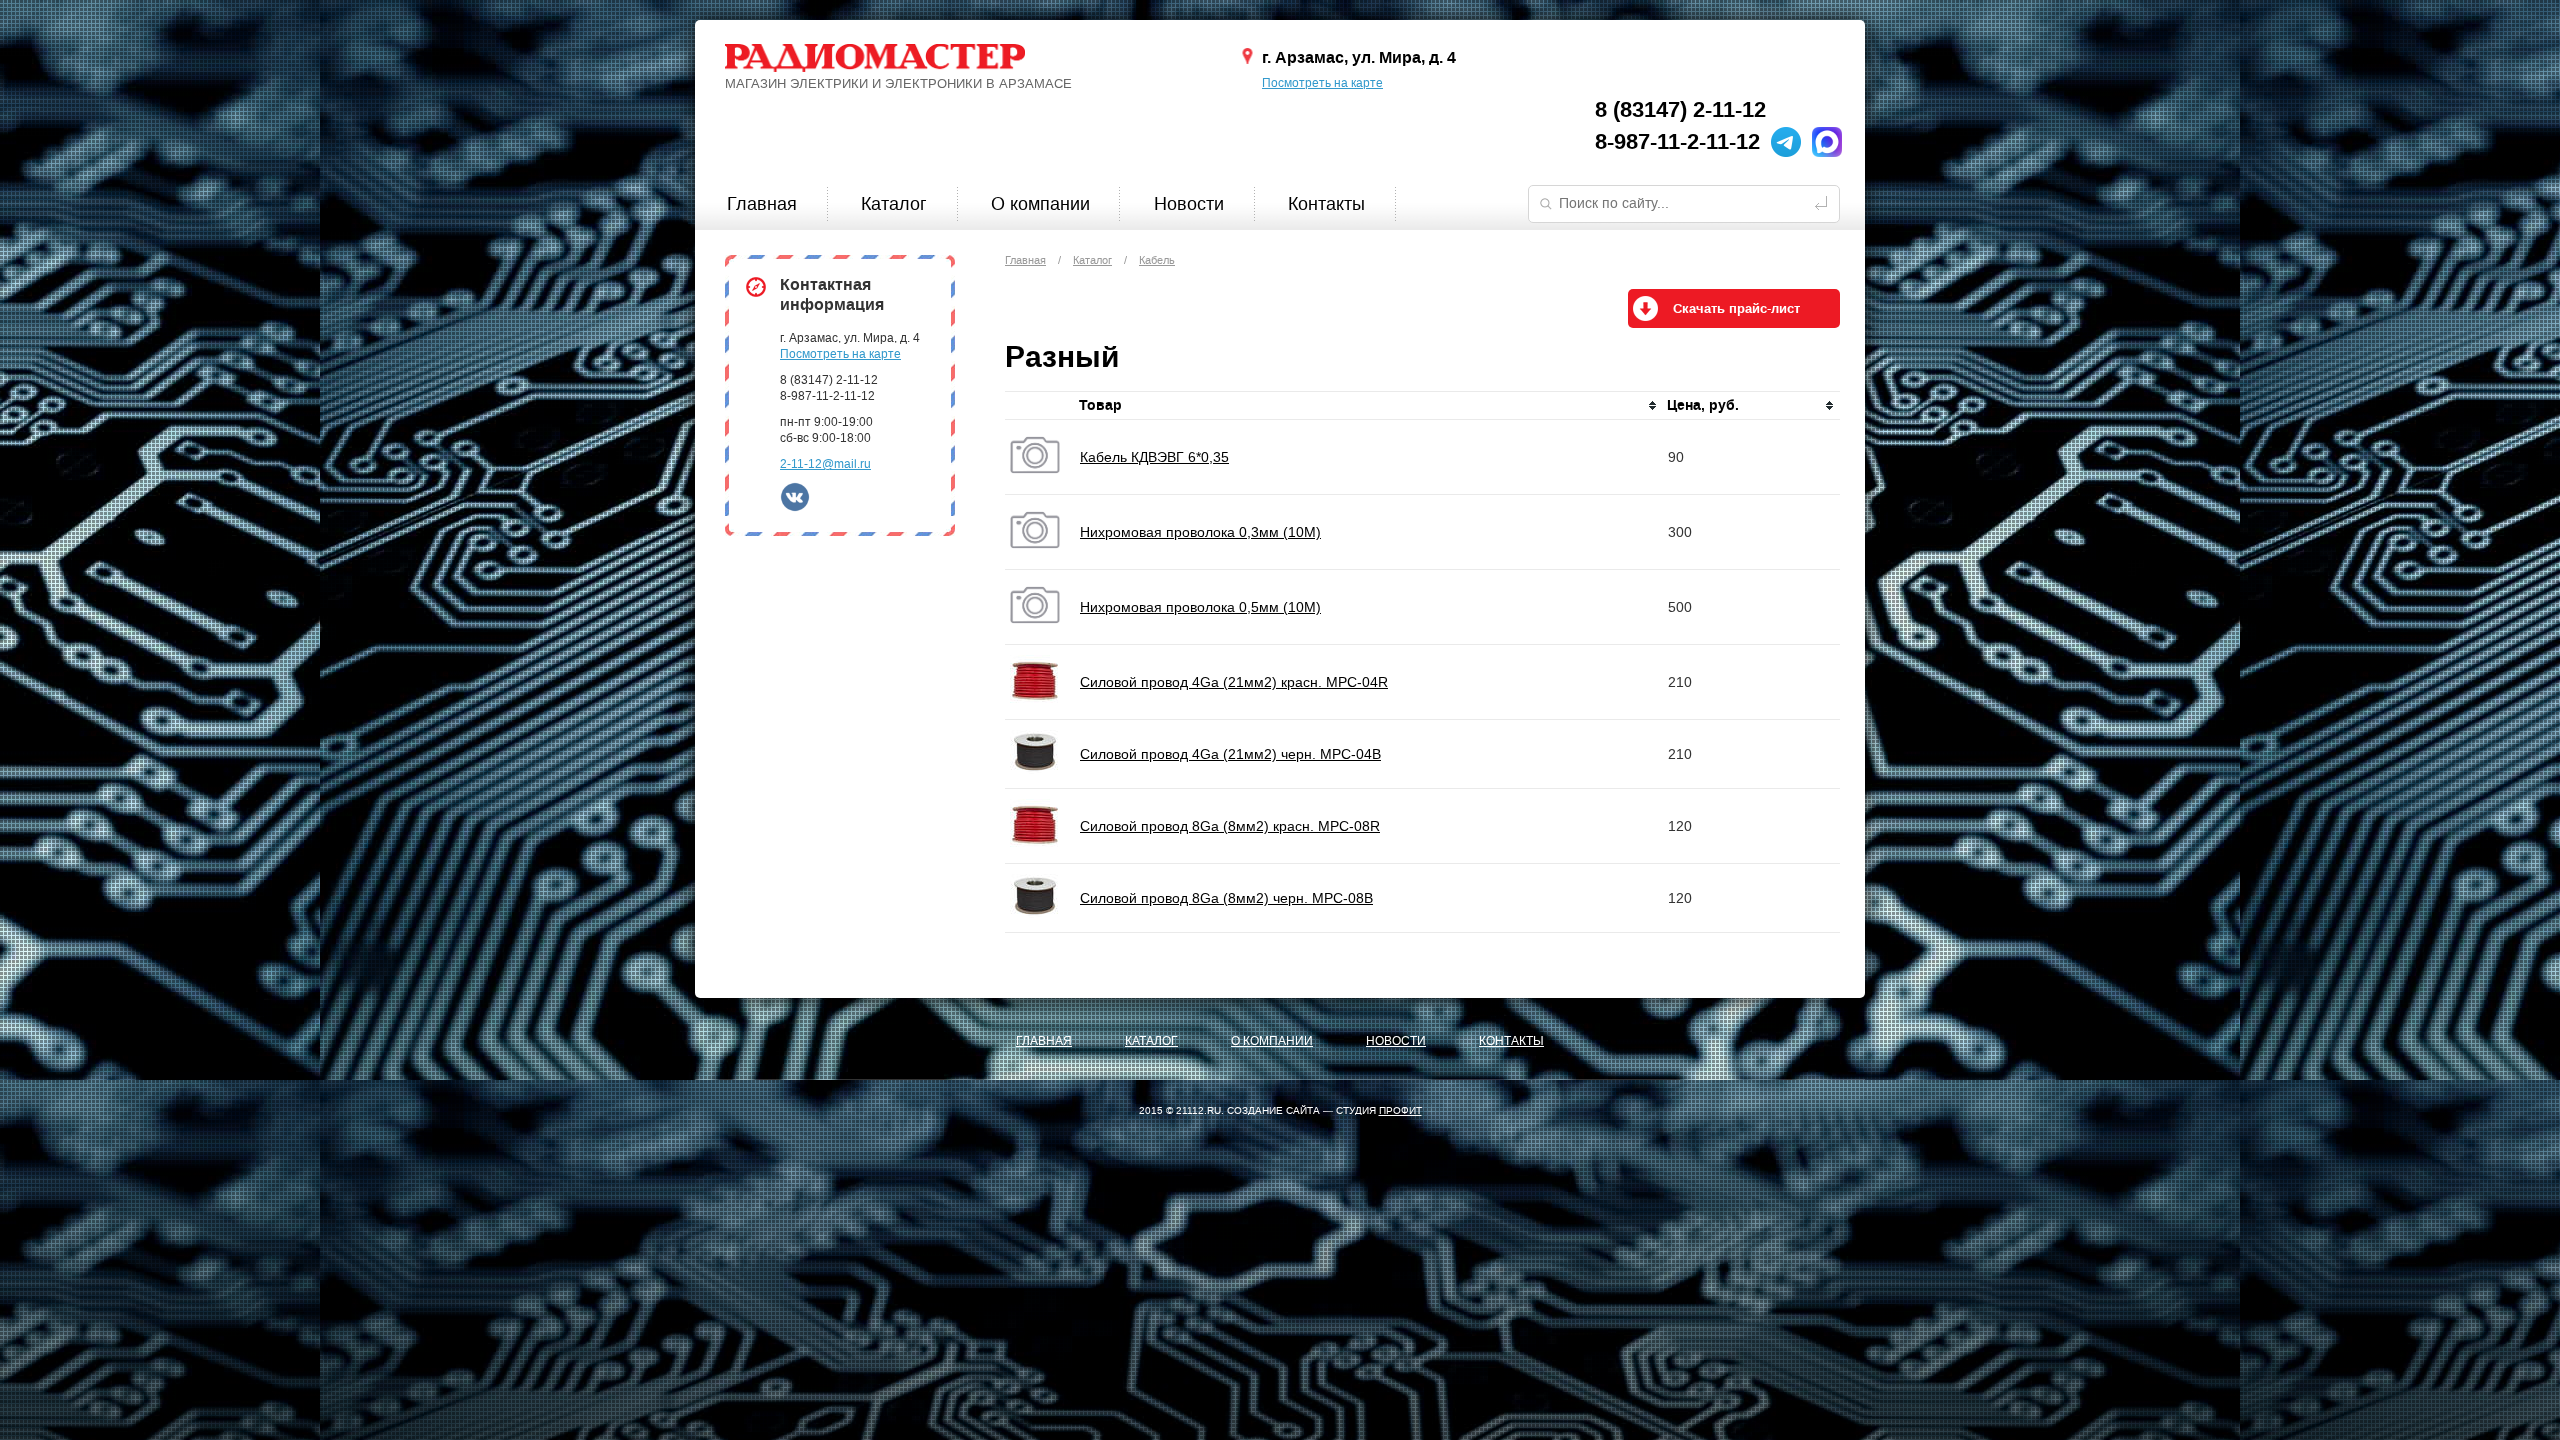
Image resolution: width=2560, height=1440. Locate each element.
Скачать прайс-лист (1736, 309)
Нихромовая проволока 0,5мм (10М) (1200, 607)
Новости (1189, 204)
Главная (762, 204)
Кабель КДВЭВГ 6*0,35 (1154, 457)
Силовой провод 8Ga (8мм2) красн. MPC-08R (1230, 826)
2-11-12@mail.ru (825, 464)
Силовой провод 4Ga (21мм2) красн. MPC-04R (1234, 682)
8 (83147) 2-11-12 (1680, 110)
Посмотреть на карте (1322, 83)
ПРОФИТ (1400, 1110)
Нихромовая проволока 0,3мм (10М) (1200, 532)
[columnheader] (1369, 406)
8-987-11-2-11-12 (1677, 142)
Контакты (1326, 204)
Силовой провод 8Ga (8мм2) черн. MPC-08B (1226, 898)
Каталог (894, 204)
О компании (1040, 204)
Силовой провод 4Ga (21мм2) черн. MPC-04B (1230, 754)
